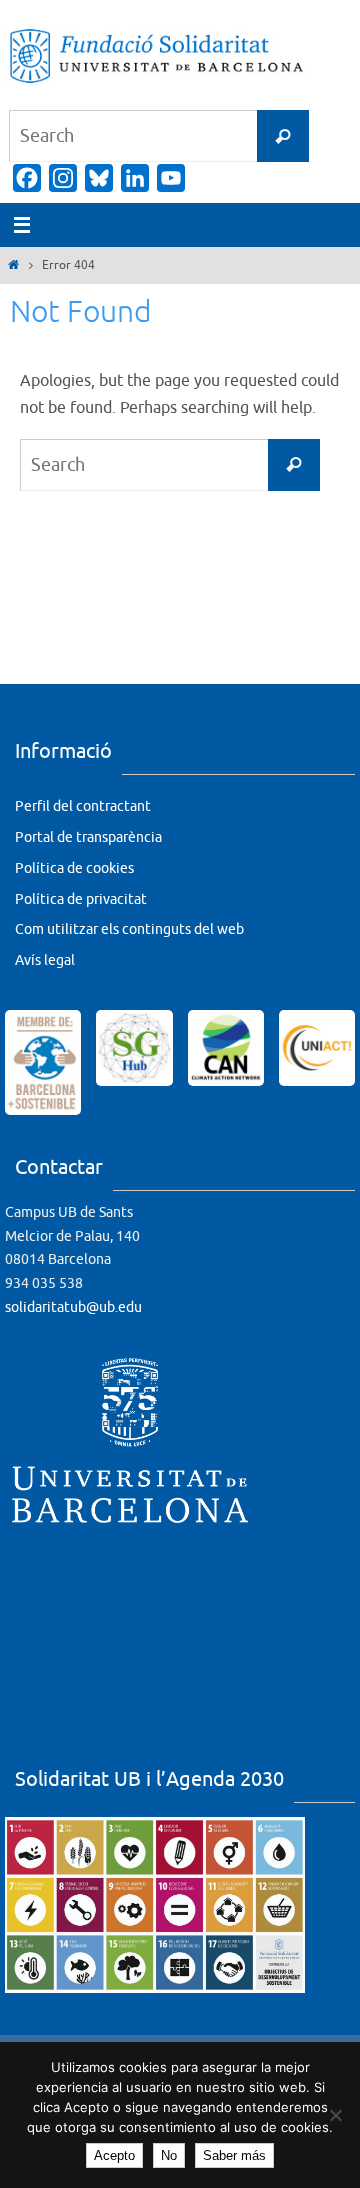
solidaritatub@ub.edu (73, 1307)
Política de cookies (74, 868)
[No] (335, 2115)
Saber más (234, 2155)
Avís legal (45, 960)
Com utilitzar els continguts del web (129, 929)
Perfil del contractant (83, 806)
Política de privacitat (81, 899)
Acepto (114, 2155)
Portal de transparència (88, 837)
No (169, 2155)
